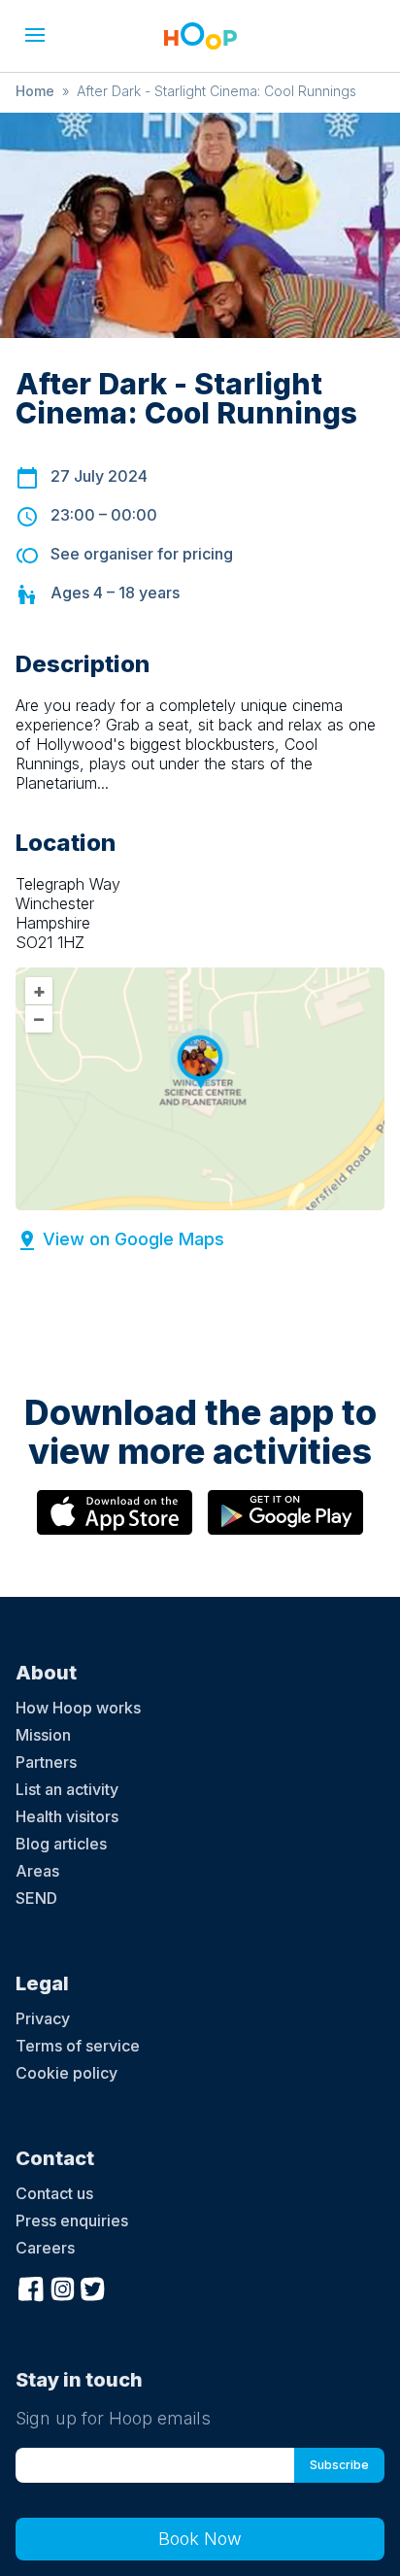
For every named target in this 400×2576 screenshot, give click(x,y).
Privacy (43, 2018)
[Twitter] (93, 2287)
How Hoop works (78, 1708)
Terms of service (78, 2046)
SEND (36, 1898)
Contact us (54, 2193)
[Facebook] (31, 2287)
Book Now (200, 2539)
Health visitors (67, 1816)
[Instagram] (62, 2287)
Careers (45, 2248)
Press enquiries (72, 2220)
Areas (37, 1871)
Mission (43, 1735)
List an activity (67, 1789)
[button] (35, 35)
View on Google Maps (133, 1239)
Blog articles (61, 1844)
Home (35, 91)
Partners (46, 1762)
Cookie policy (67, 2073)
